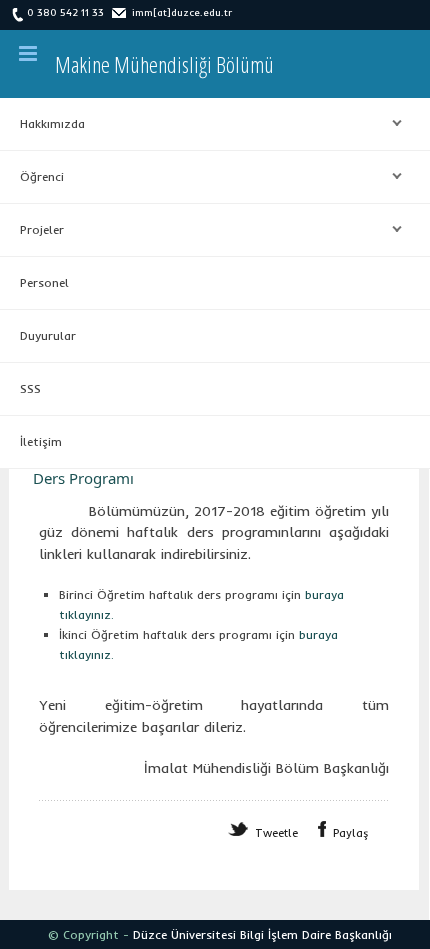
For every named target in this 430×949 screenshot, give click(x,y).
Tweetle (276, 833)
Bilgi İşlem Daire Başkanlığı (316, 934)
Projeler (32, 230)
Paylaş (351, 833)
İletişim (41, 441)
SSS (30, 388)
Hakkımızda (42, 124)
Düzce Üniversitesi (184, 934)
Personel (44, 282)
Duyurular (48, 335)
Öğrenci (32, 177)
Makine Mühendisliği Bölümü (164, 64)
